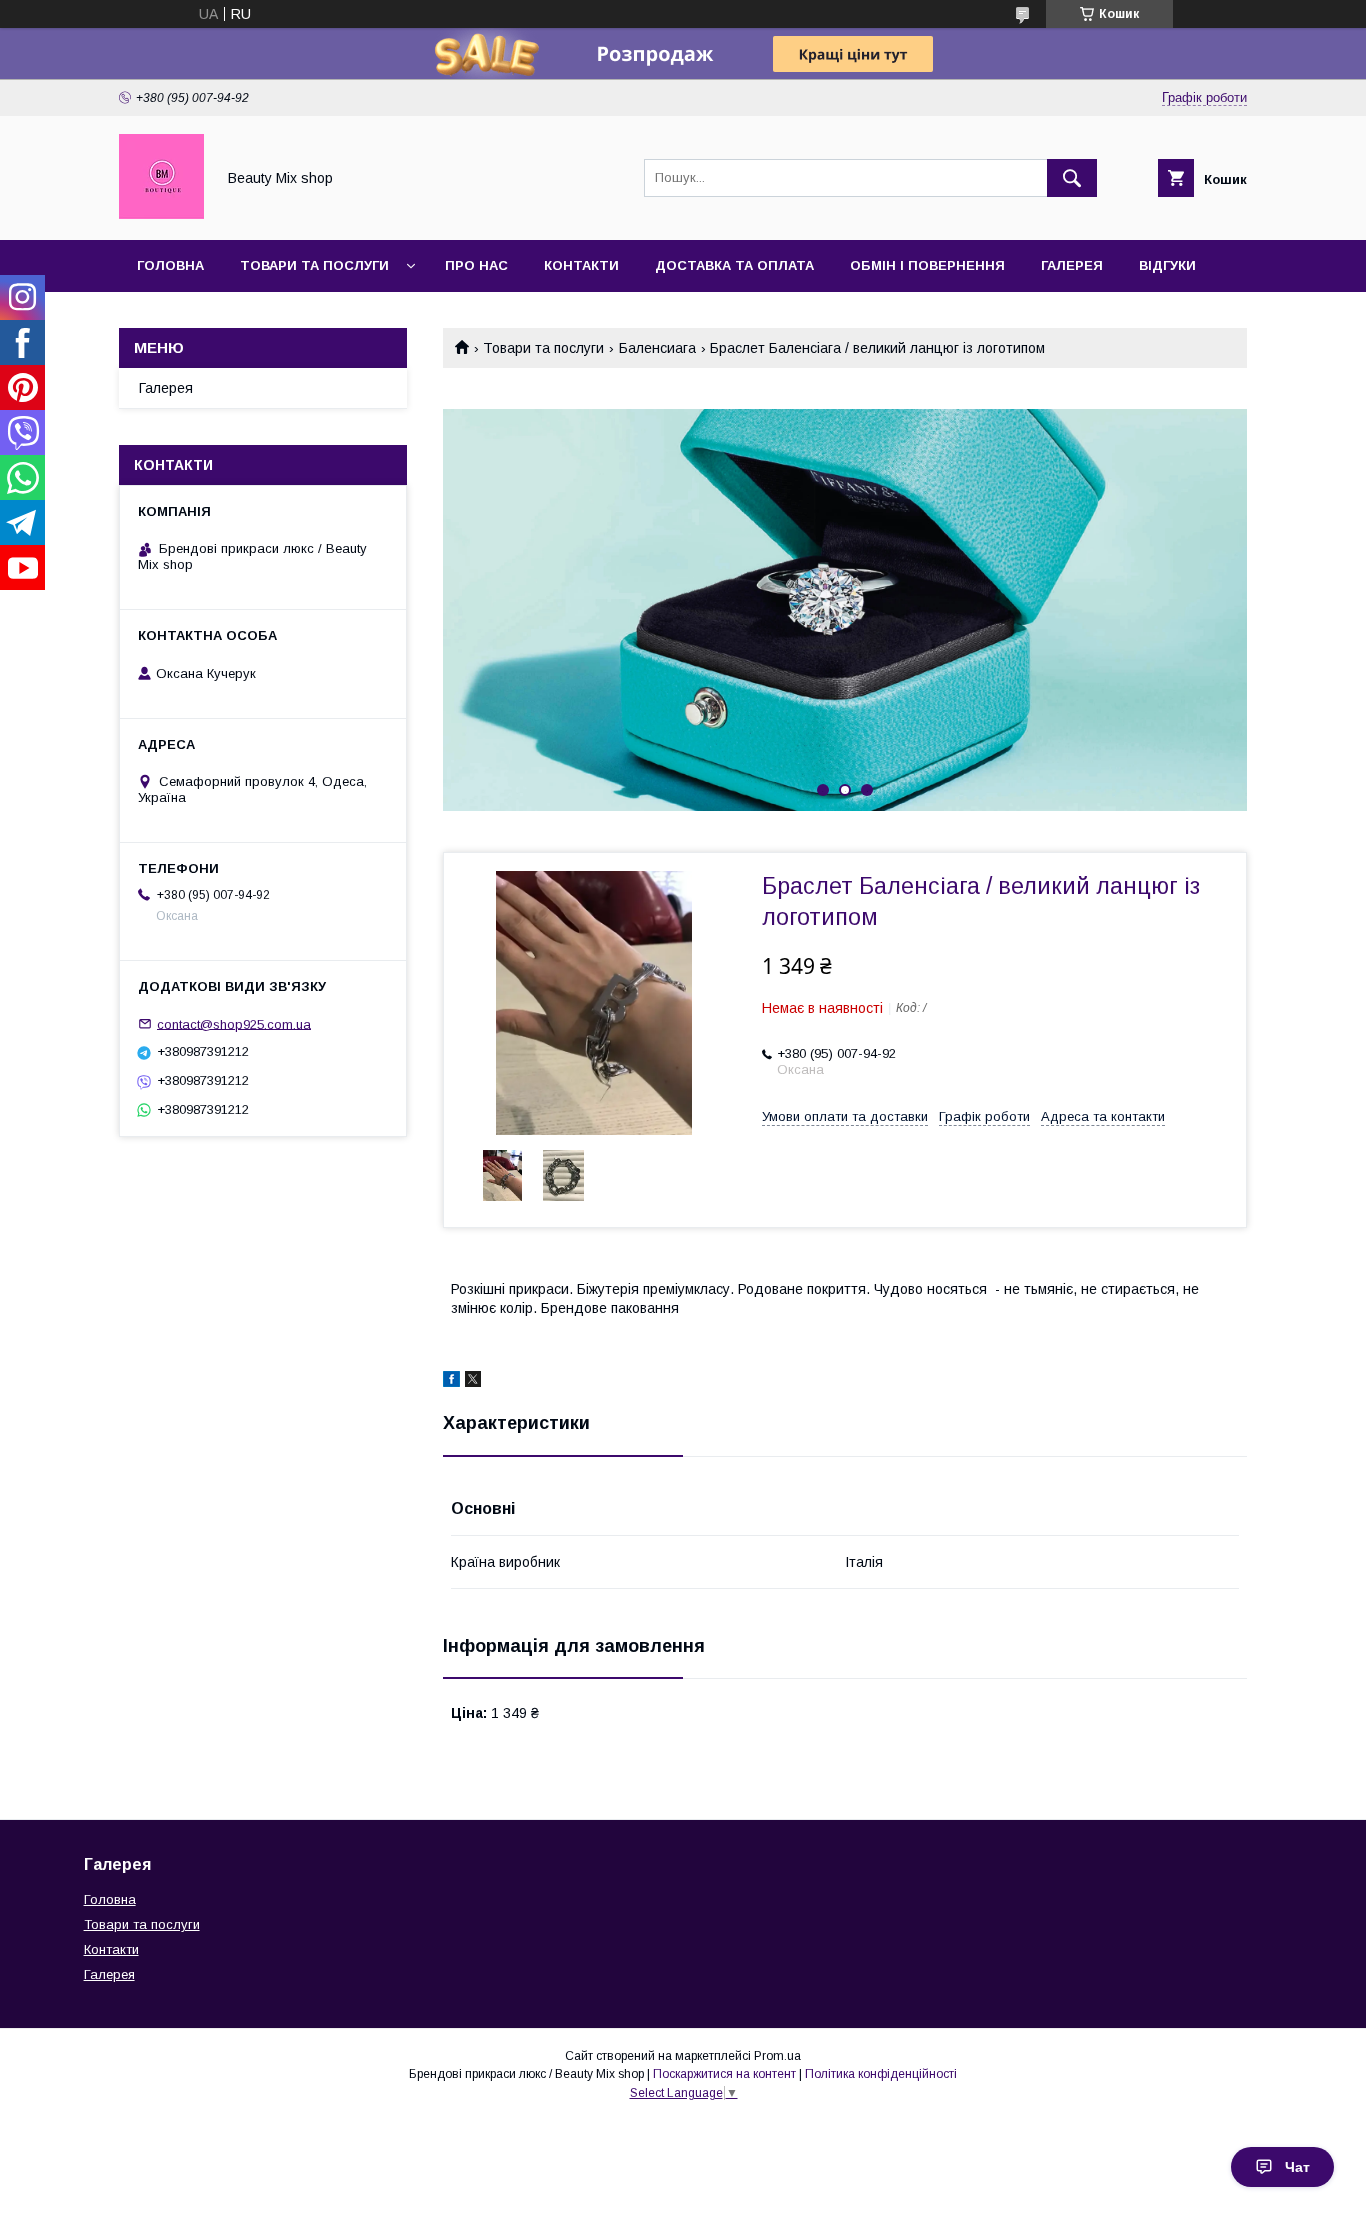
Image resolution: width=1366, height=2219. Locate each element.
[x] (473, 1382)
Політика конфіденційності (881, 2074)
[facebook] (451, 1382)
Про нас (476, 265)
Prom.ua (777, 2056)
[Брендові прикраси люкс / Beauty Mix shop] (161, 214)
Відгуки (1167, 265)
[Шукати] (1072, 178)
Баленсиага (657, 348)
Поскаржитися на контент (724, 2074)
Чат (1297, 2167)
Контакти (581, 265)
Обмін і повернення (927, 265)
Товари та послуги (314, 265)
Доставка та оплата (734, 265)
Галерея (1072, 265)
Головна (170, 265)
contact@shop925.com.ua (234, 1023)
